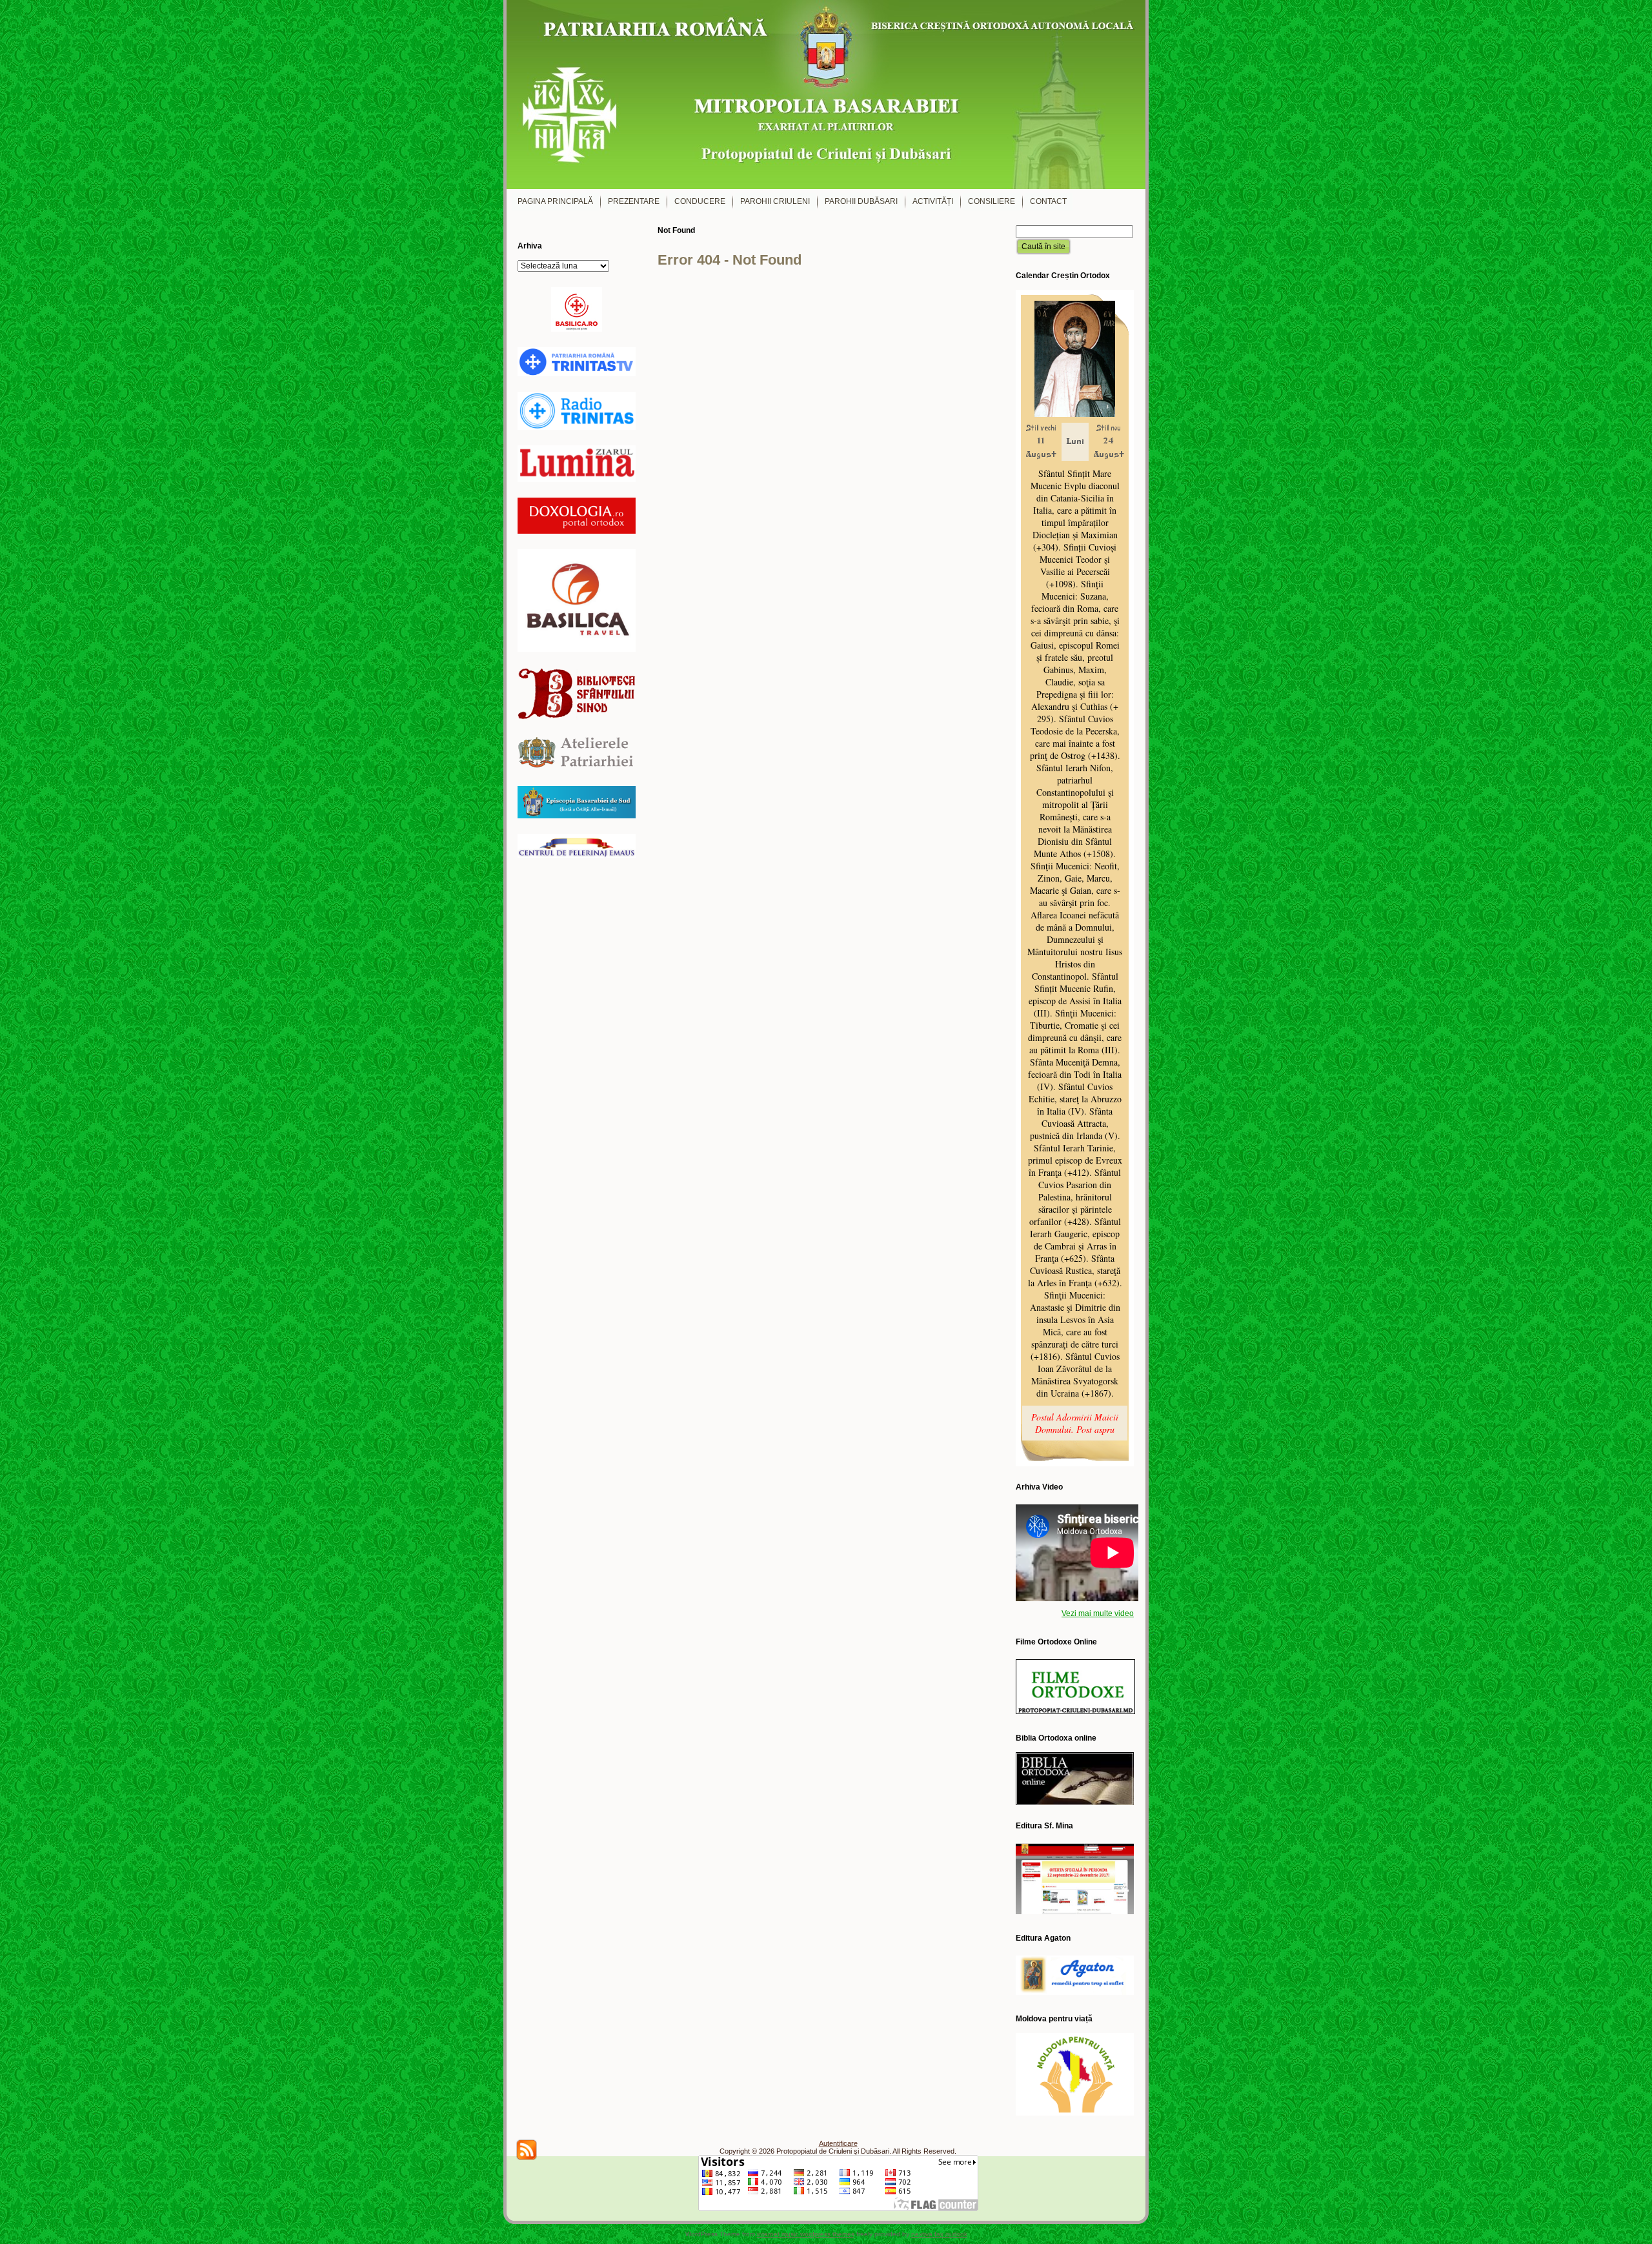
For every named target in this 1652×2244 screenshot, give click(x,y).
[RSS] (527, 2150)
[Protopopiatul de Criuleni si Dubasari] (826, 95)
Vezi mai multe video (1098, 1613)
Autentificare (838, 2143)
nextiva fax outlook (939, 2234)
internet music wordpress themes (806, 2234)
